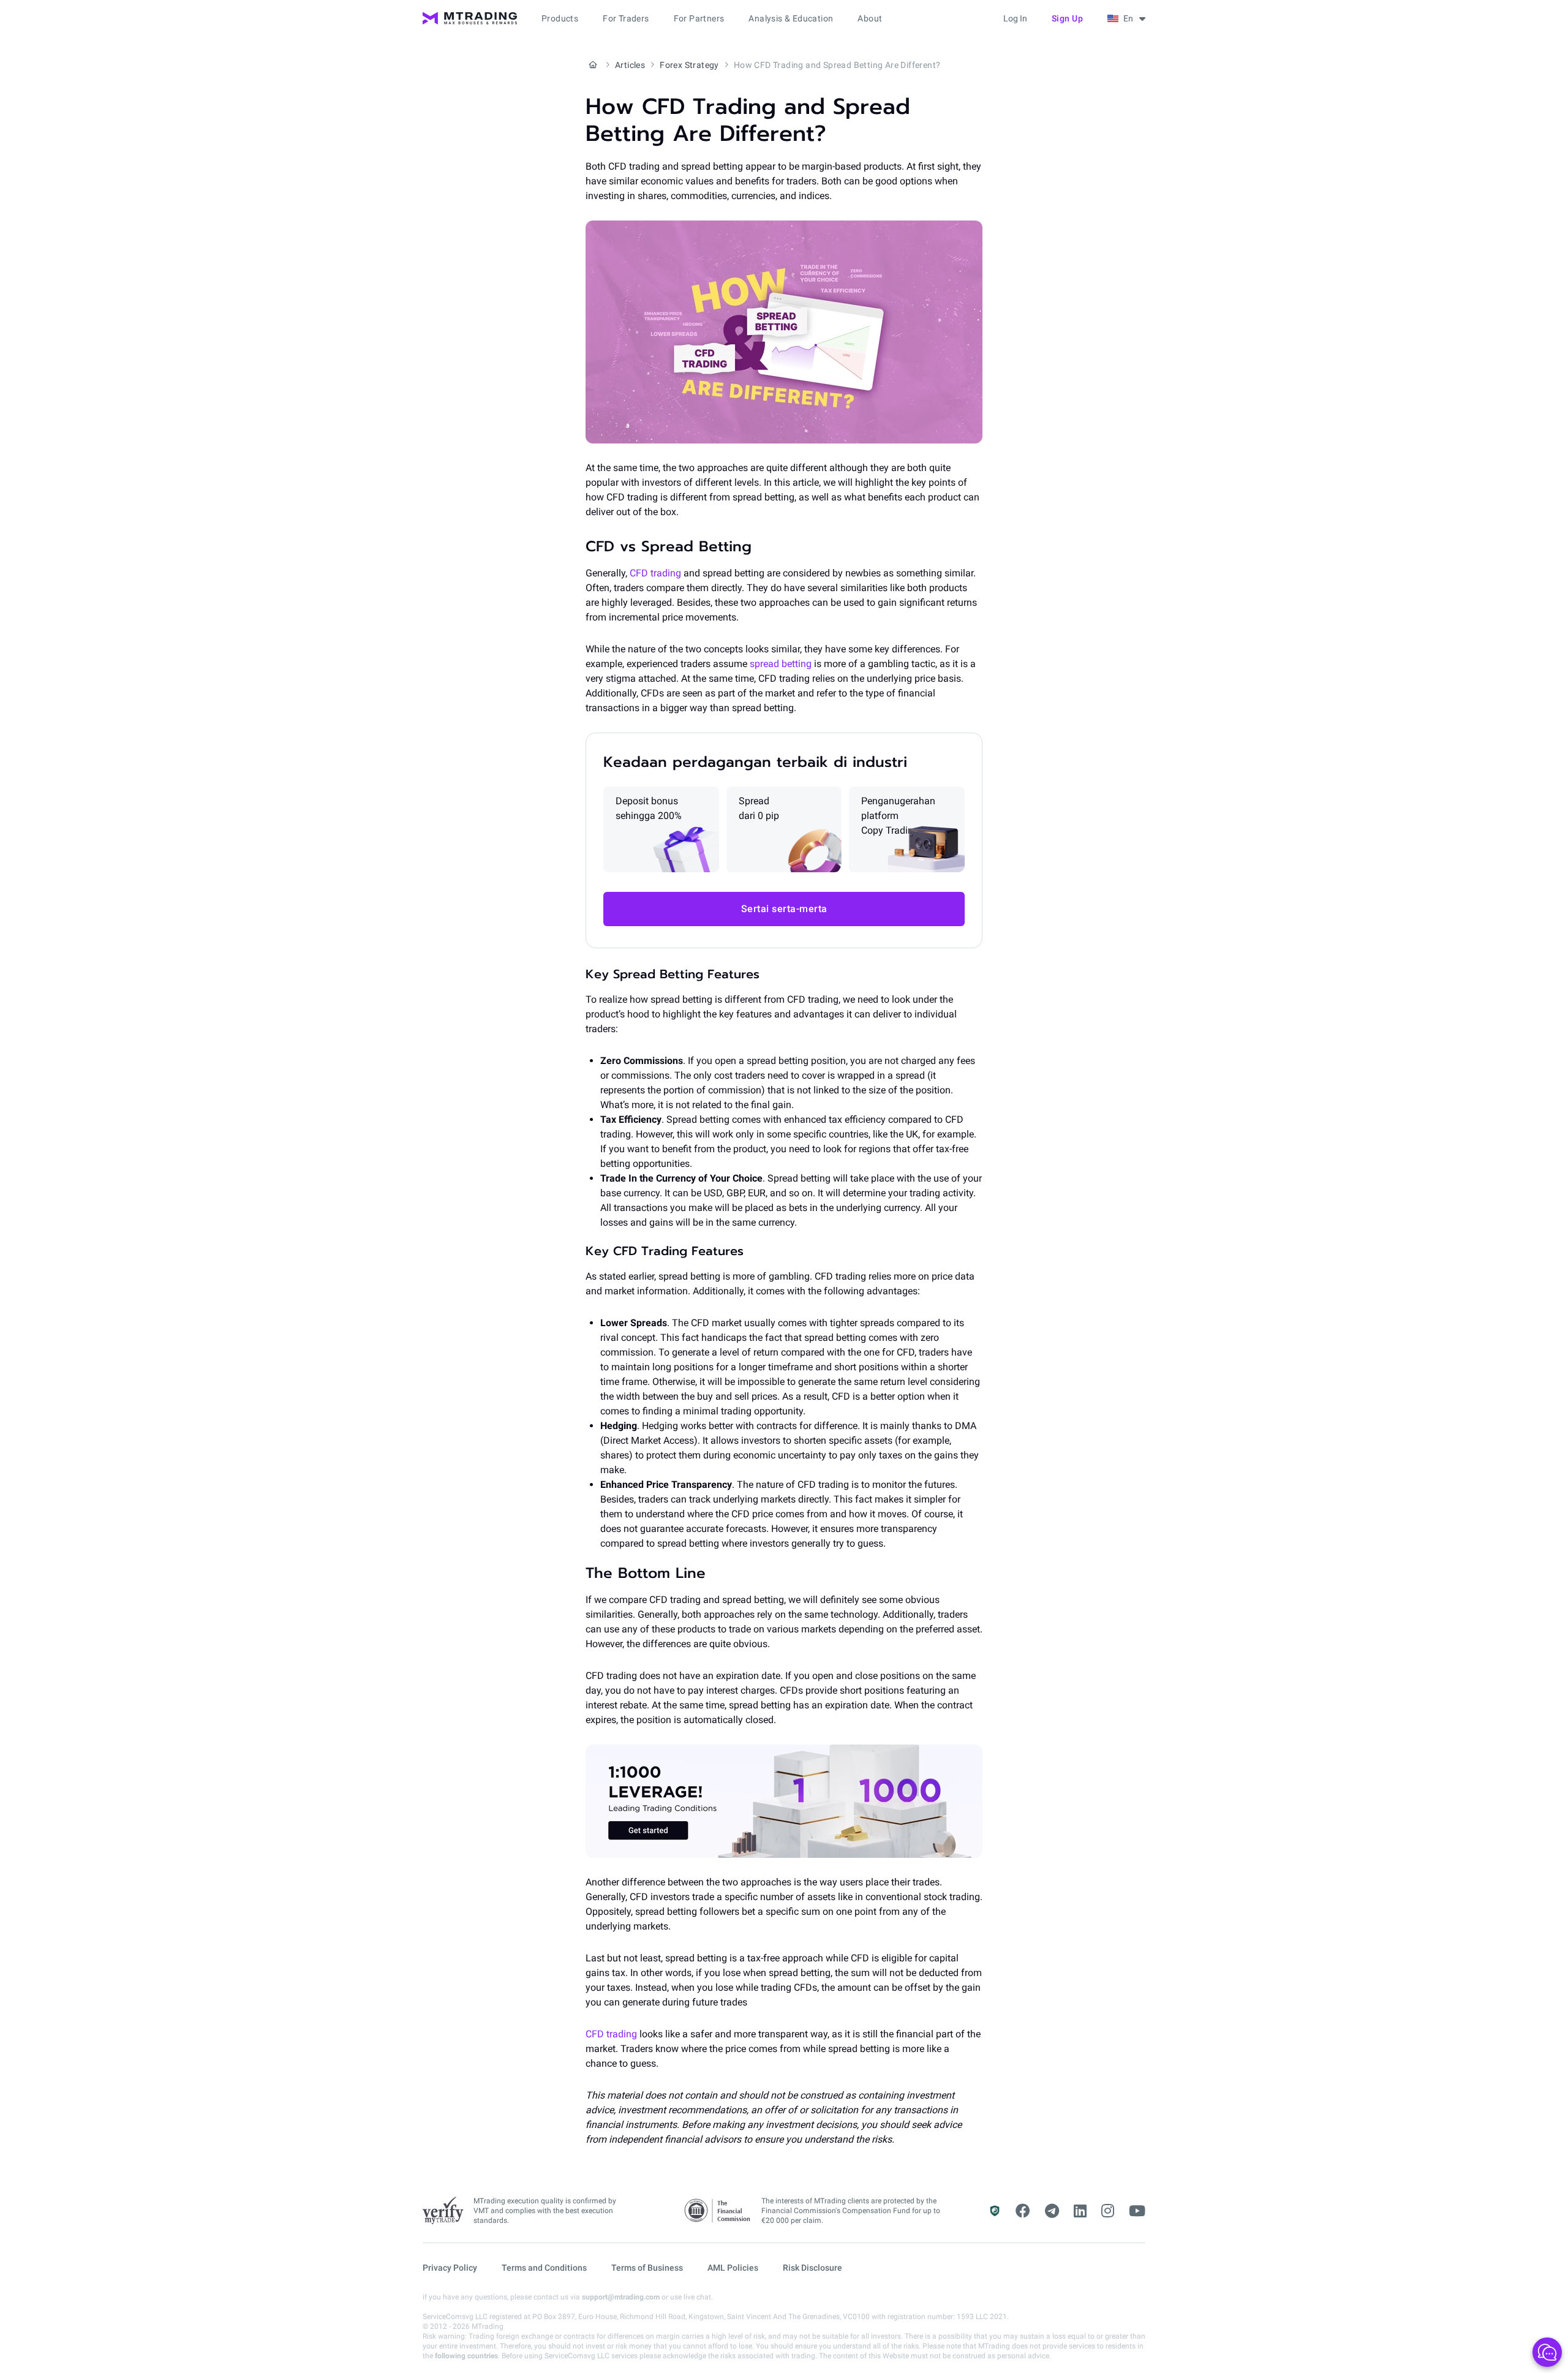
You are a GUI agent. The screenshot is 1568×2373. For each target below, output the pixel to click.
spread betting (779, 664)
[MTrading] (470, 18)
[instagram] (1108, 2211)
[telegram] (1052, 2211)
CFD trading (654, 573)
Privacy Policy (450, 2268)
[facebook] (1023, 2211)
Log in (1015, 18)
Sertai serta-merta (784, 909)
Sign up (1068, 18)
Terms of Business (647, 2268)
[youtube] (1137, 2211)
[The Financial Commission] (718, 2211)
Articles (630, 65)
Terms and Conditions (544, 2268)
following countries (466, 2356)
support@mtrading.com (621, 2297)
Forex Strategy (689, 65)
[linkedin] (1080, 2211)
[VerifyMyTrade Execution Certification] (443, 2211)
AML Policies (733, 2268)
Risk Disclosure (812, 2268)
